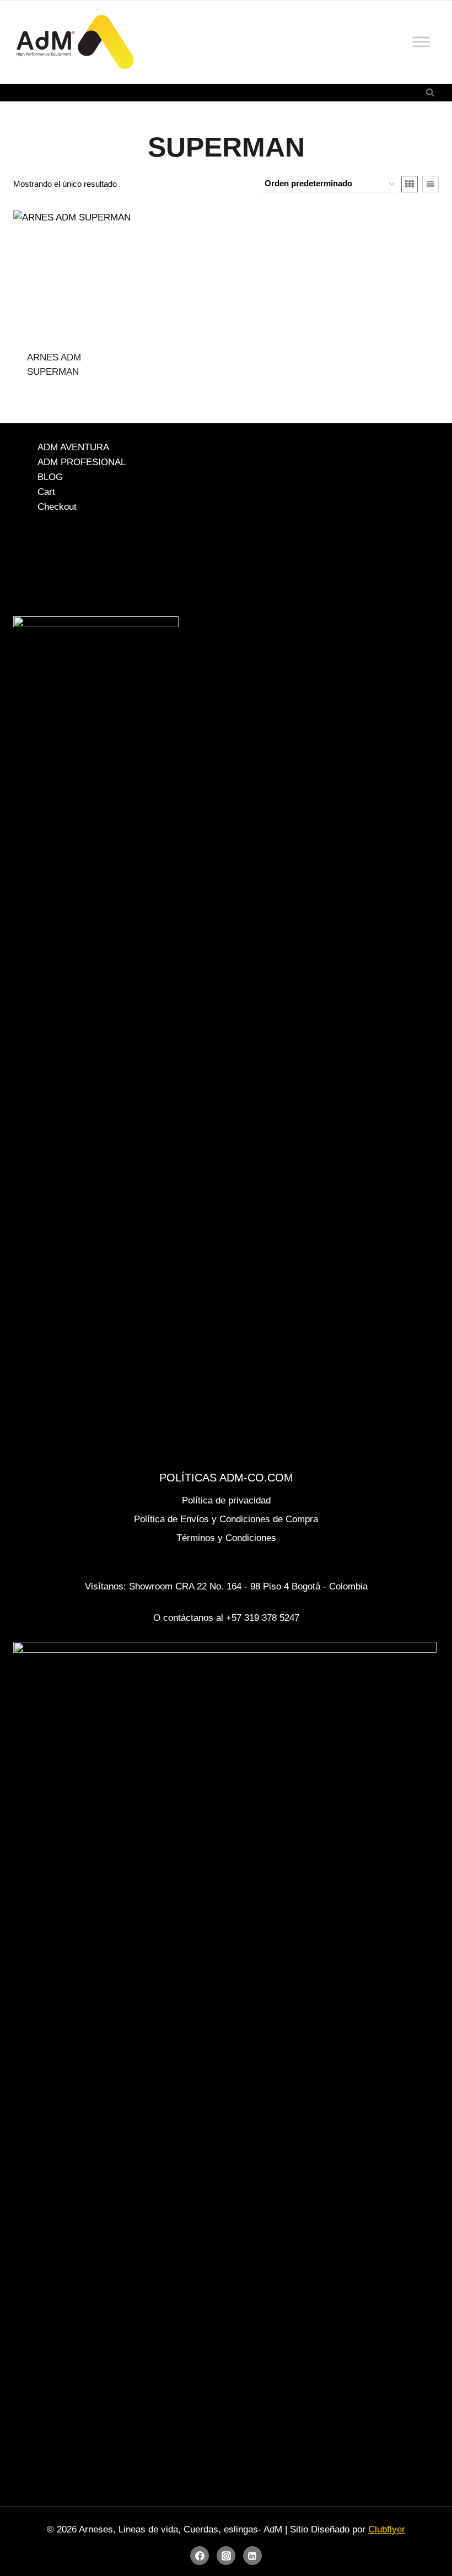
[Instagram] (226, 2556)
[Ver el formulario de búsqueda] (430, 93)
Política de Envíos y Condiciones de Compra (226, 1519)
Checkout (57, 507)
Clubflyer (387, 2529)
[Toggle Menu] (421, 42)
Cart (46, 492)
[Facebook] (200, 2556)
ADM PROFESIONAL (82, 462)
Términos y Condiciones (226, 1538)
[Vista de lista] (431, 184)
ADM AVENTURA (73, 447)
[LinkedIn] (252, 2556)
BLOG (50, 477)
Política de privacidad (226, 1500)
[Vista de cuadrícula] (410, 184)
